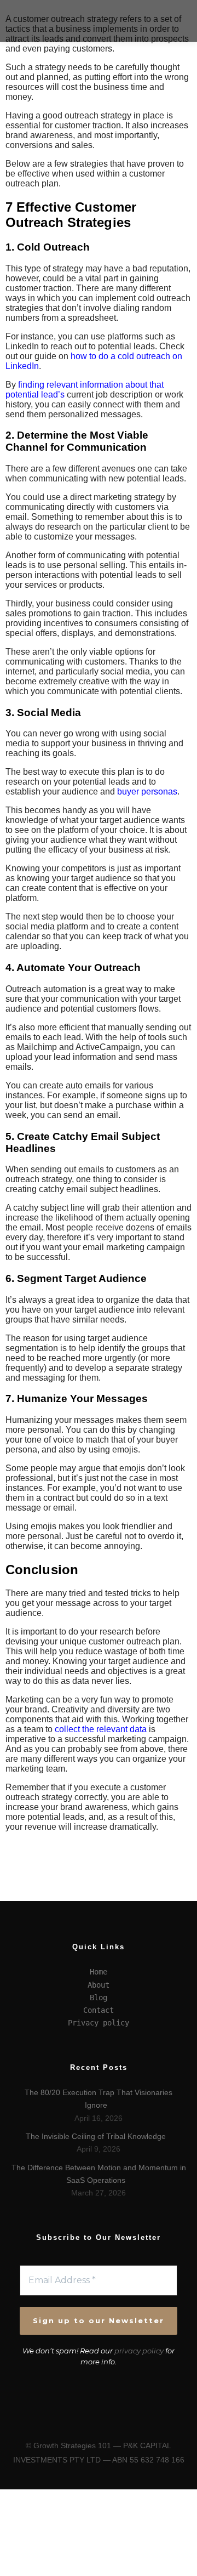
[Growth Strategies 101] (38, 21)
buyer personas (147, 791)
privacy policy (139, 2351)
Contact (99, 2010)
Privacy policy (99, 2023)
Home (99, 1972)
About (99, 1985)
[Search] (176, 10)
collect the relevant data (101, 1729)
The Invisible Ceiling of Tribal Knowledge (96, 2136)
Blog (99, 1998)
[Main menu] (176, 31)
